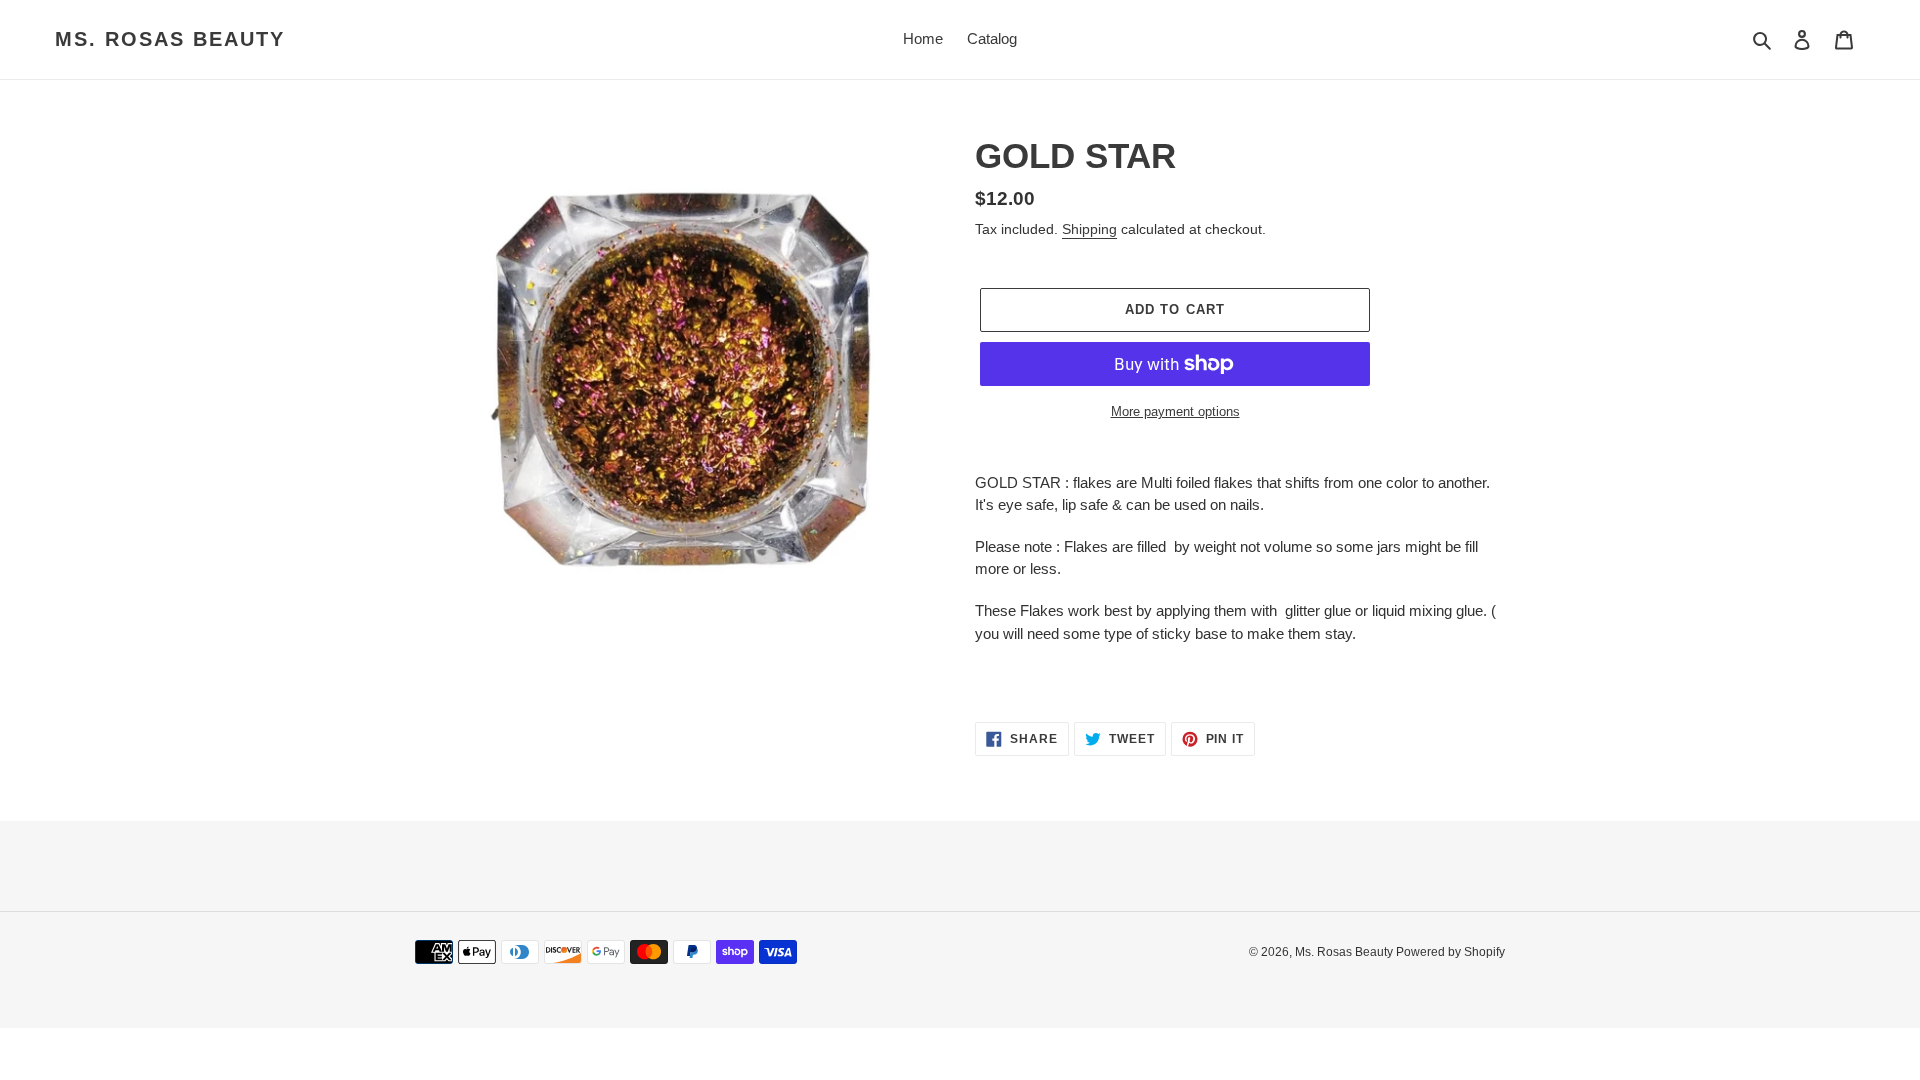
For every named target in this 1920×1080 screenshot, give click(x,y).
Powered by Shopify (1450, 952)
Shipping (1089, 229)
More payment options (1175, 411)
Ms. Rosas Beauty (170, 39)
